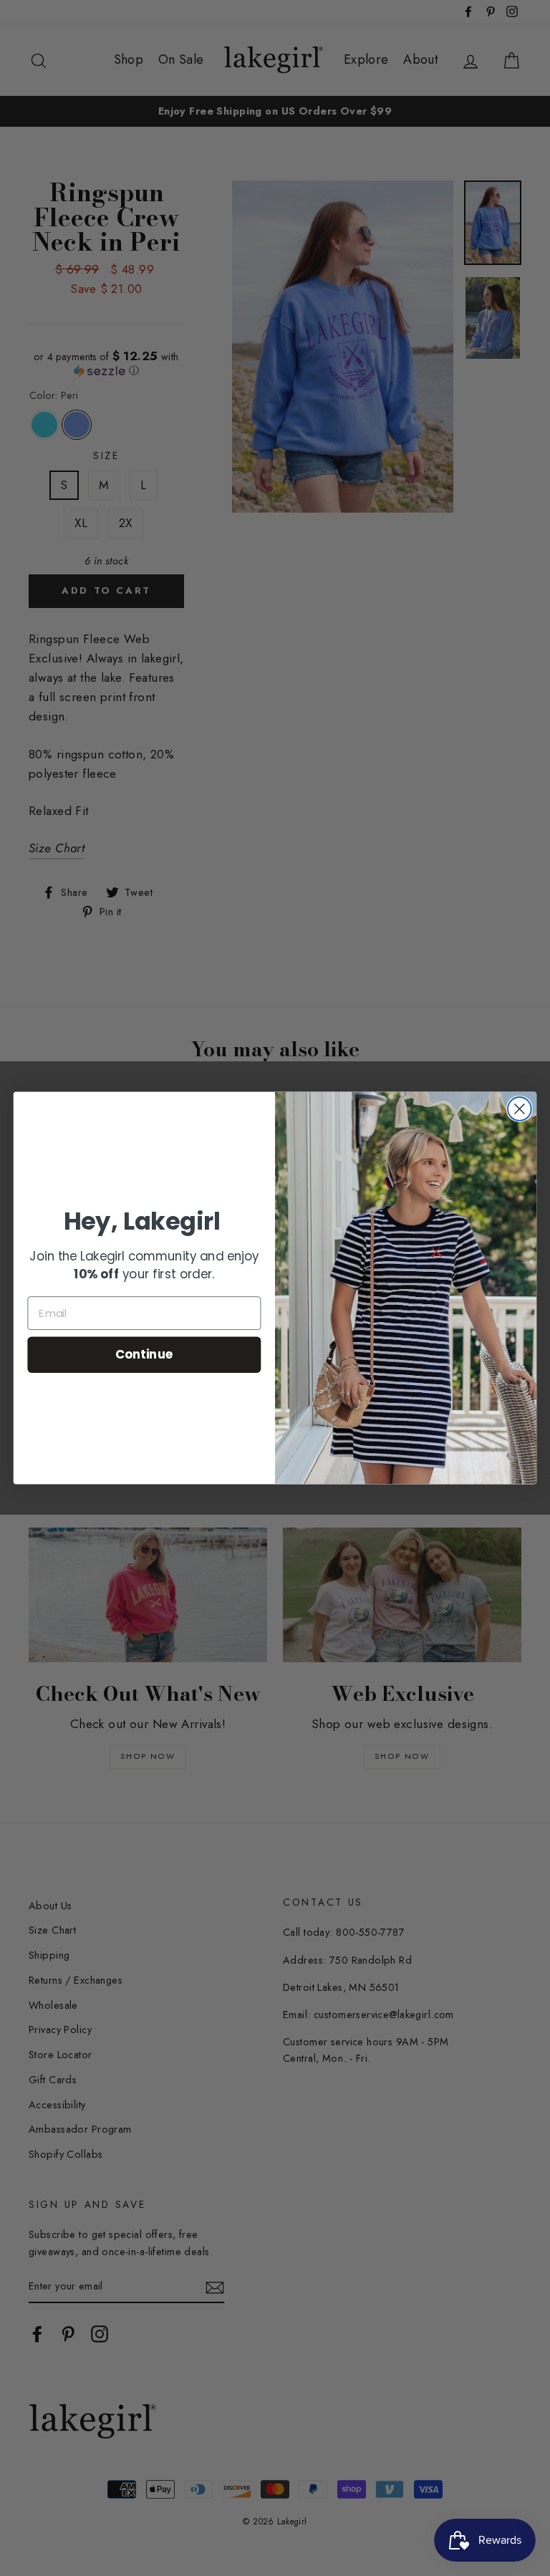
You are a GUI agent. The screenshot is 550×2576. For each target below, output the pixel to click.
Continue (144, 1355)
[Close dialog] (520, 1109)
